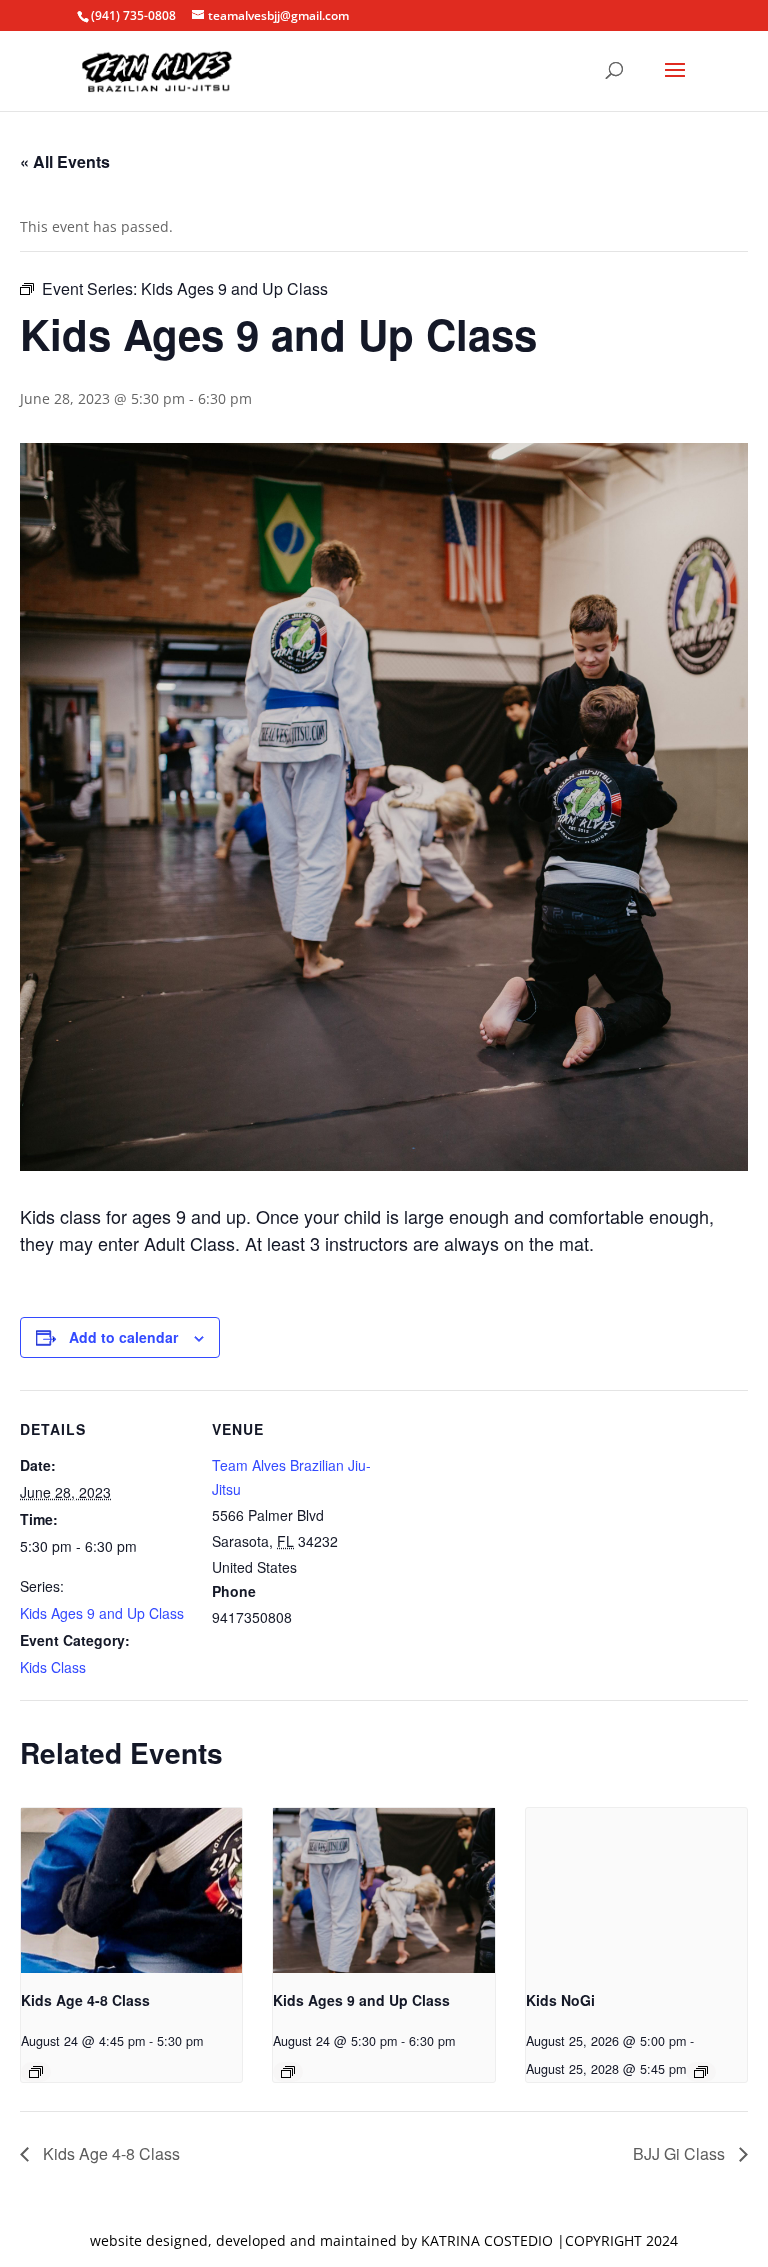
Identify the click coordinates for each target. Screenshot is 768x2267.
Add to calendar (123, 1337)
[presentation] (131, 1891)
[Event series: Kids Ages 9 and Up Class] (288, 2072)
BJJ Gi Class (681, 2153)
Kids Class (53, 1667)
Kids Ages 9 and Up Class (102, 1613)
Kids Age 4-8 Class (85, 2000)
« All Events (65, 161)
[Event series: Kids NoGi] (701, 2072)
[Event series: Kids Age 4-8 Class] (36, 2072)
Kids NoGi (560, 2000)
